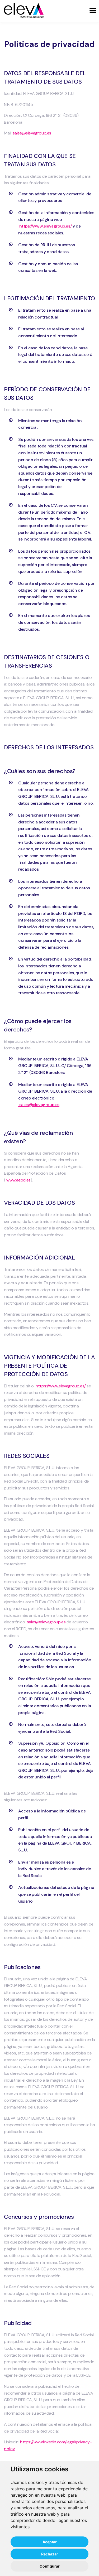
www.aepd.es (18, 1180)
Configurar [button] (50, 2566)
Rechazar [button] (50, 2554)
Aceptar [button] (50, 2542)
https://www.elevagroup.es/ (45, 226)
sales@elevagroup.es (32, 133)
